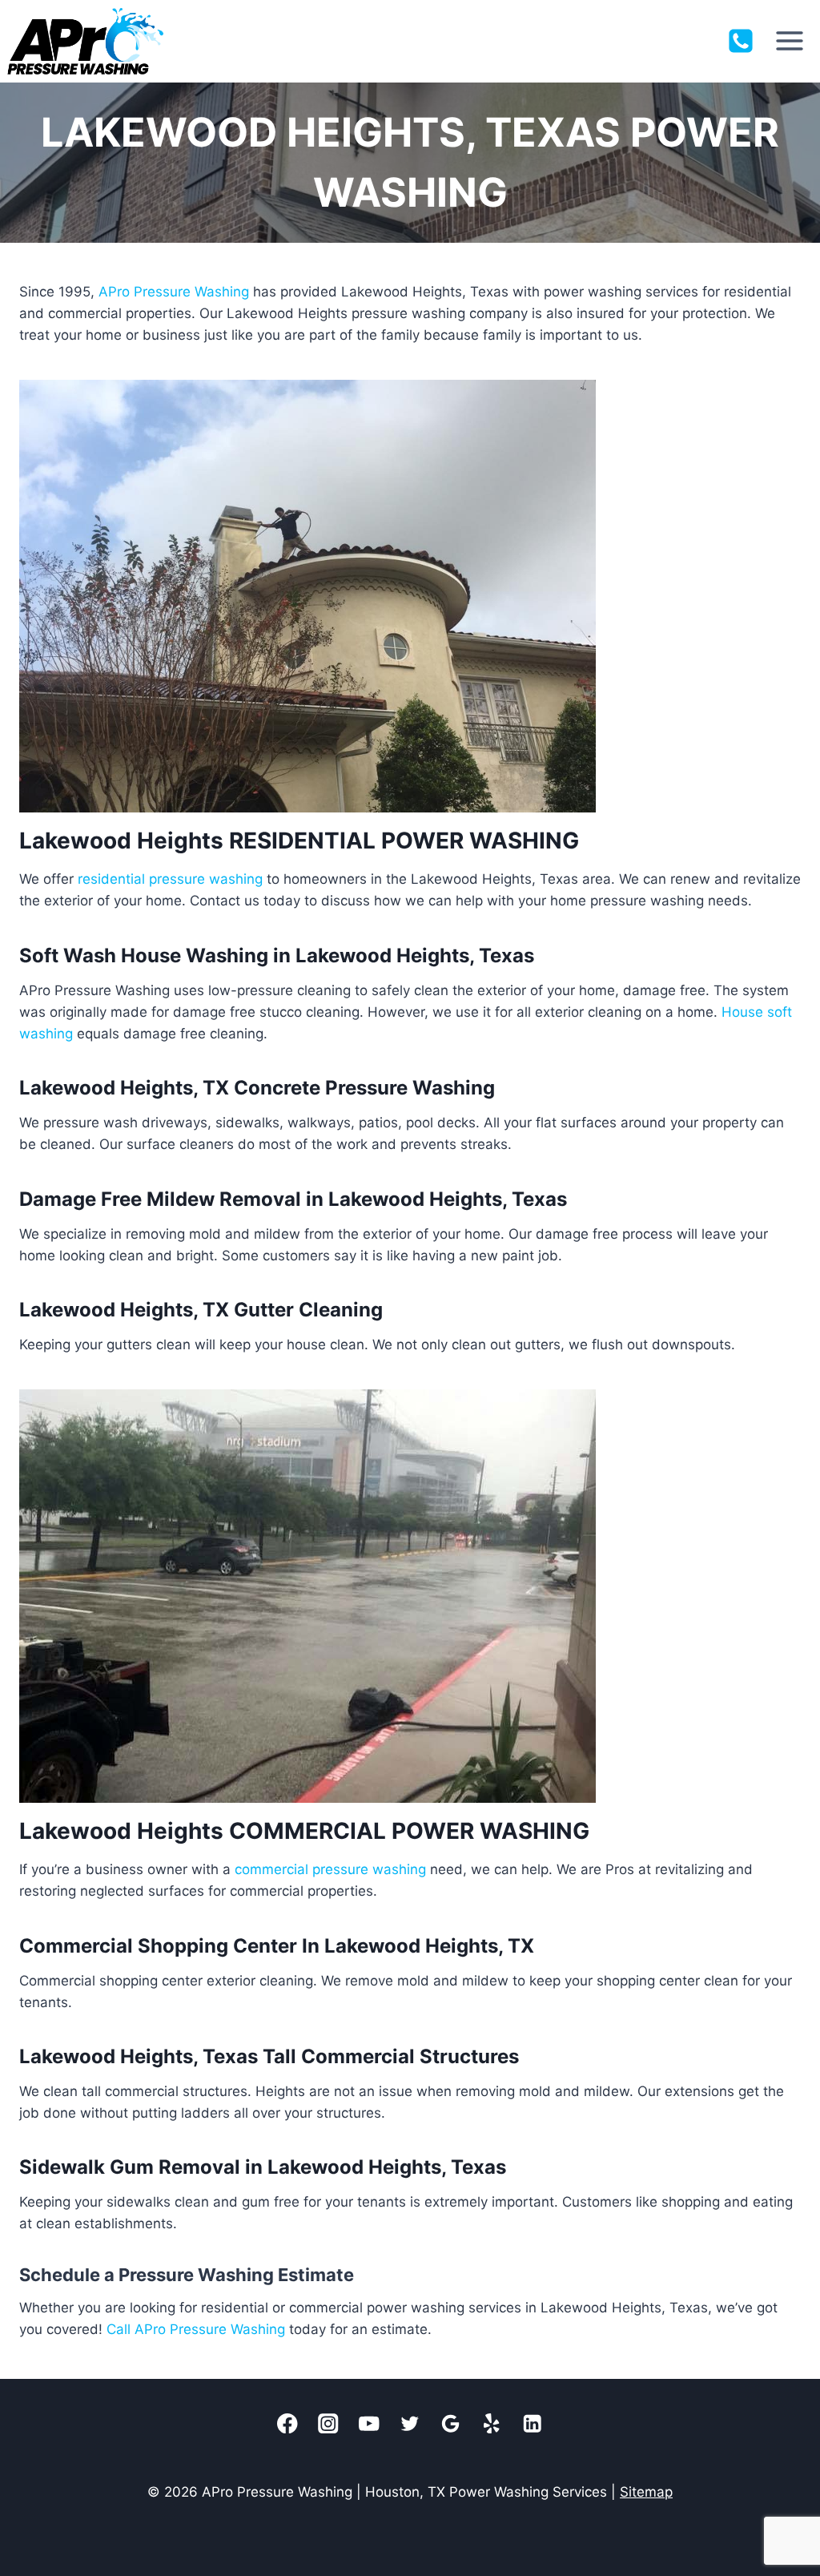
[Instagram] (329, 2423)
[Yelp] (492, 2423)
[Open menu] (789, 41)
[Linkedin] (533, 2423)
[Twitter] (410, 2423)
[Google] (451, 2423)
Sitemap (646, 2492)
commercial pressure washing (330, 1869)
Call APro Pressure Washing (196, 2329)
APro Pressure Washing (174, 292)
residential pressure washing (170, 879)
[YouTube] (370, 2423)
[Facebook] (288, 2423)
